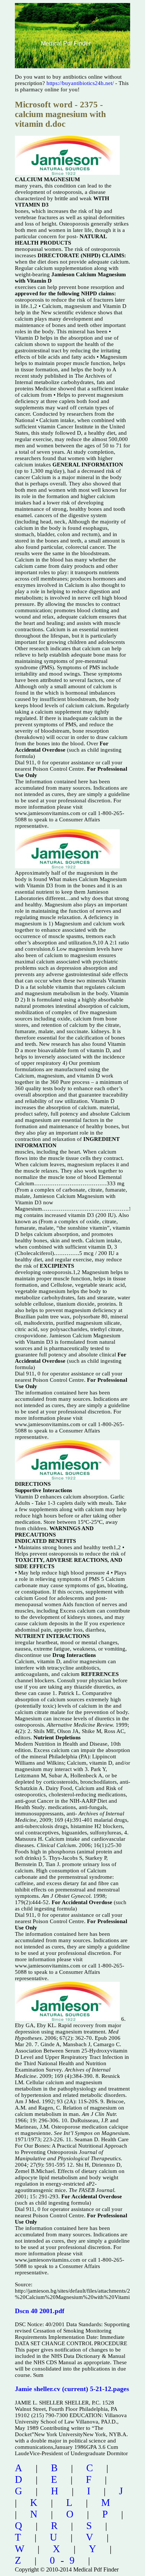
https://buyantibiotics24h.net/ (80, 83)
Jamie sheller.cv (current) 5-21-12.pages (72, 2389)
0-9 (65, 2560)
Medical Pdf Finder (66, 43)
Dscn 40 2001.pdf (40, 2311)
